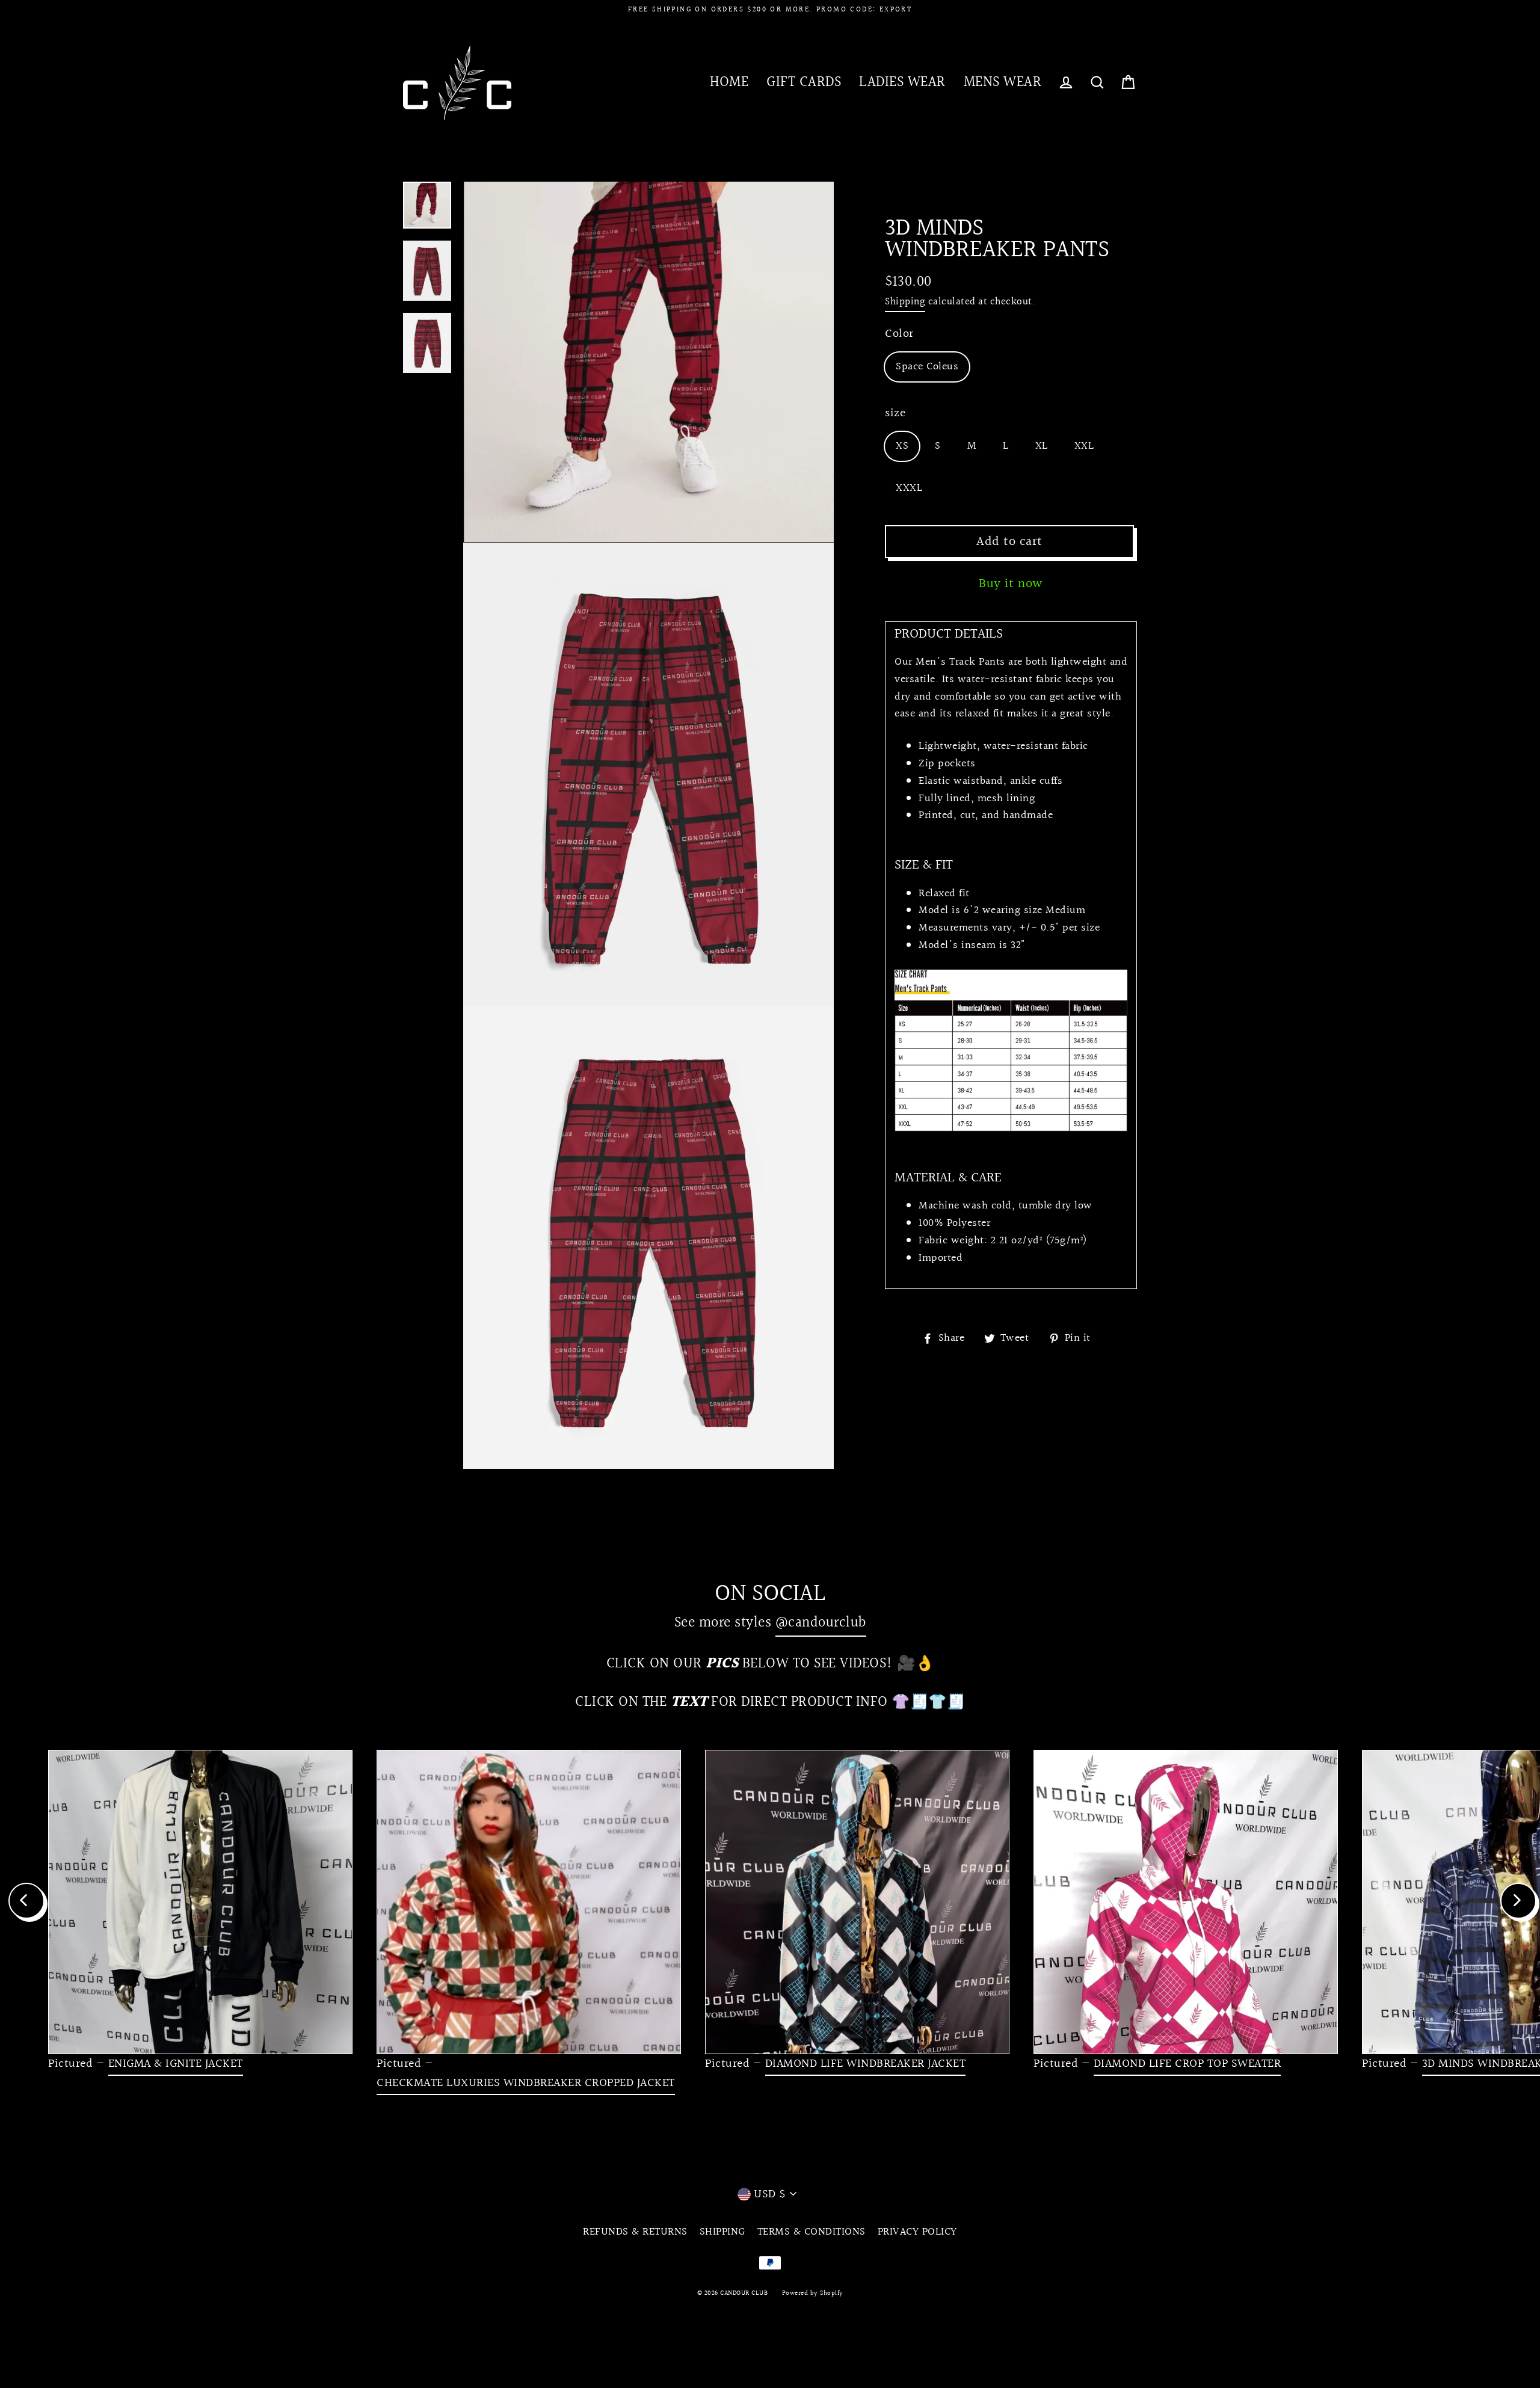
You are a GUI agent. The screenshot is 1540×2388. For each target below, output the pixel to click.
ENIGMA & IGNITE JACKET (176, 2064)
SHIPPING (722, 2232)
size (895, 413)
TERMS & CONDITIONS (812, 2232)
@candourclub (821, 1623)
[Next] (1518, 1901)
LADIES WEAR (902, 82)
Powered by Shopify (813, 2293)
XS (902, 446)
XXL (1084, 446)
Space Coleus (927, 367)
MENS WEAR (1003, 82)
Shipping (905, 302)
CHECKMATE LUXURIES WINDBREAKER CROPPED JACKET (526, 2083)
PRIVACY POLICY (917, 2232)
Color (899, 334)
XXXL (909, 488)
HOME (729, 82)
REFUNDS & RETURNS (635, 2232)
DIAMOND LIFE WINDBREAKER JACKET (866, 2064)
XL (1042, 446)
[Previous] (26, 1901)
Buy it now (1011, 584)
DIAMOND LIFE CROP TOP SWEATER (1187, 2064)
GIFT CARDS (804, 82)
